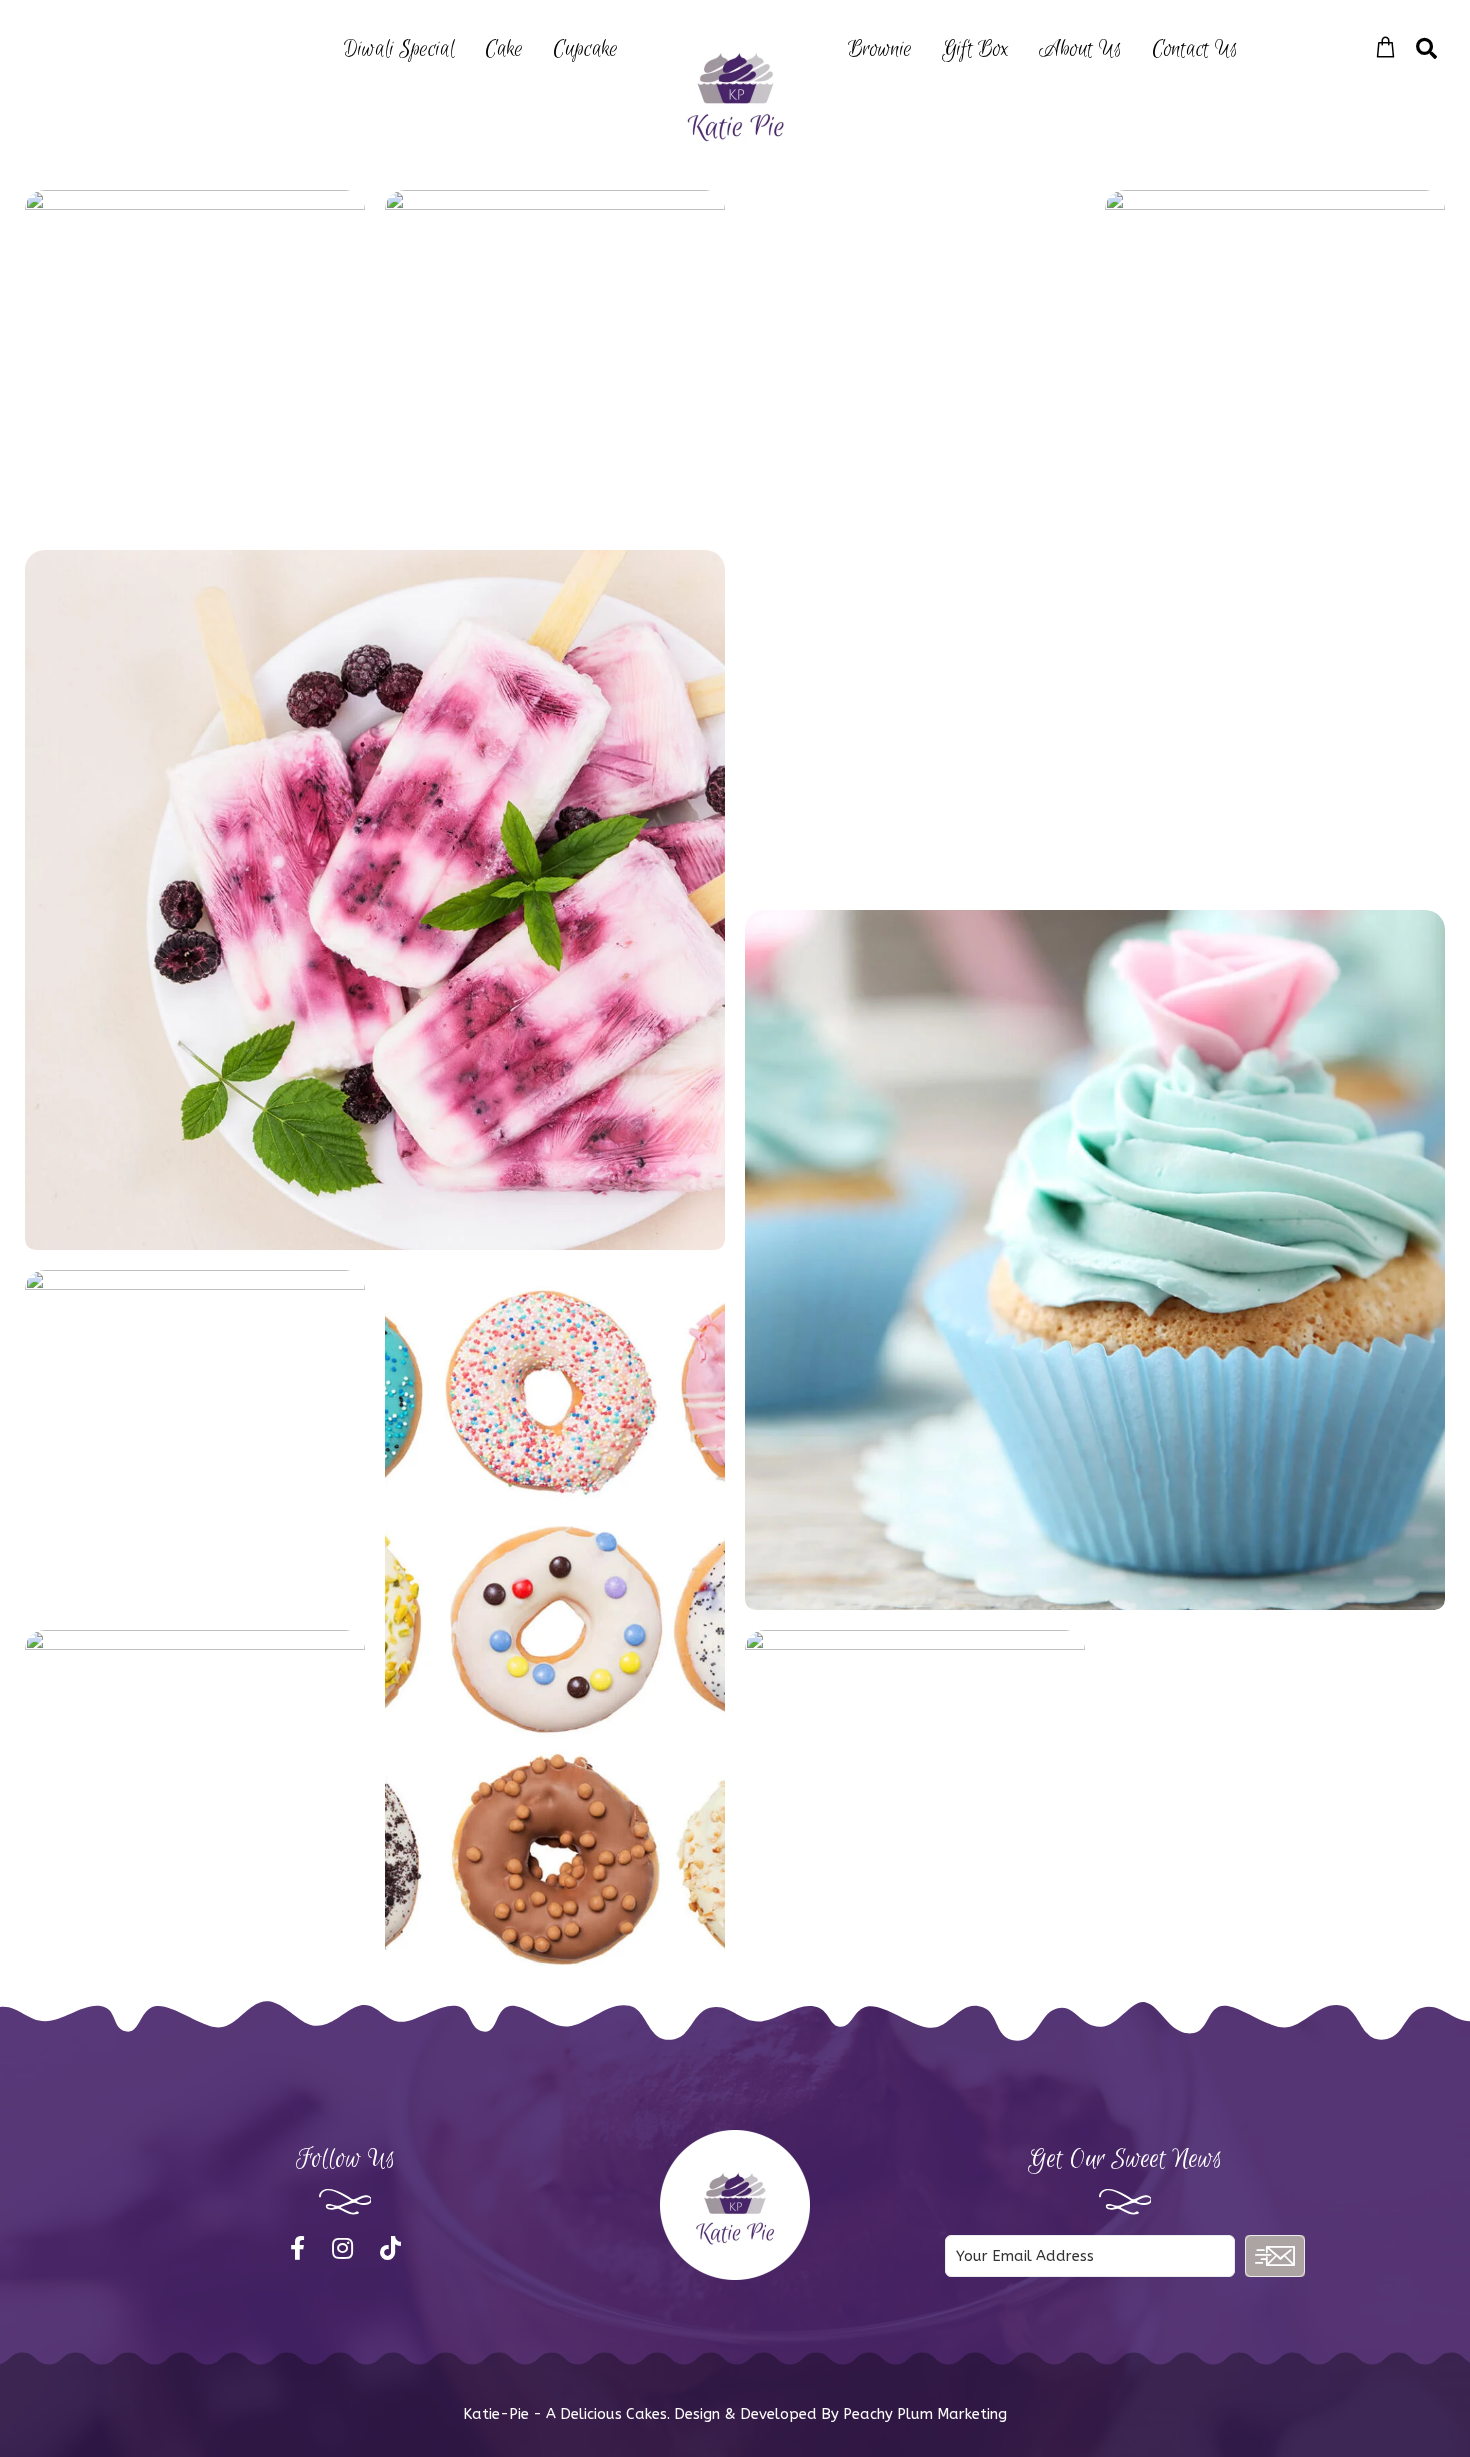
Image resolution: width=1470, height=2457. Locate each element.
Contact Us (1195, 49)
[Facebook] (301, 2249)
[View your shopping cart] (1385, 48)
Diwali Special (399, 49)
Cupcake (585, 49)
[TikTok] (390, 2249)
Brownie (880, 49)
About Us (1080, 49)
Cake (504, 49)
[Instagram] (346, 2249)
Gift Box (975, 49)
